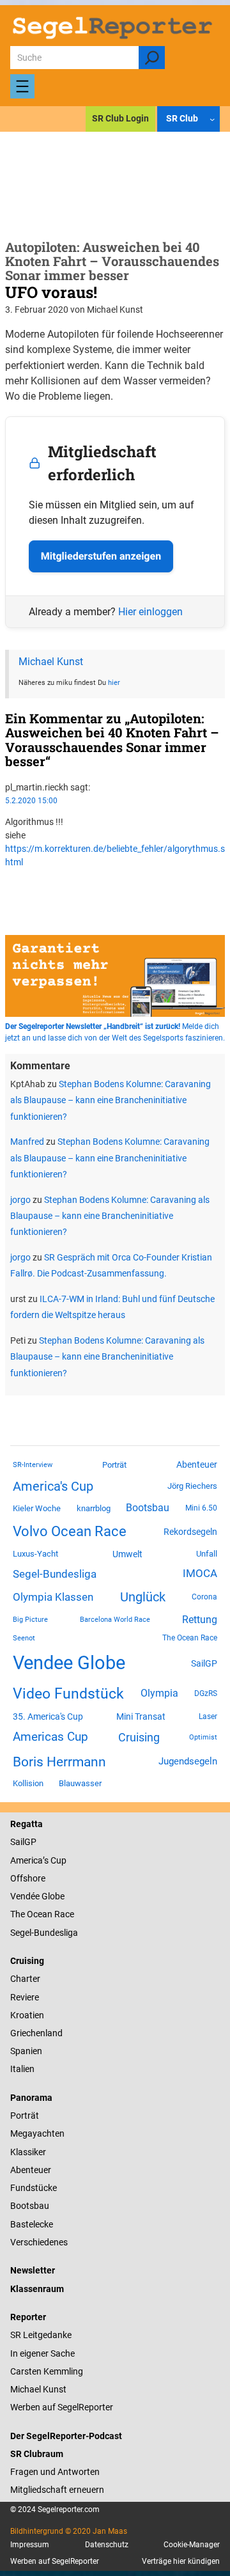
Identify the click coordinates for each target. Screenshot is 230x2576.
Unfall (207, 1554)
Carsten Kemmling (47, 2371)
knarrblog (94, 1508)
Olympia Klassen (53, 1597)
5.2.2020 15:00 (31, 801)
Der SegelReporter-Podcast (66, 2436)
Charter (25, 1979)
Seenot (24, 1638)
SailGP (204, 1663)
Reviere (25, 1997)
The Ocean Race (190, 1638)
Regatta (27, 1824)
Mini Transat (141, 1716)
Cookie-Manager (192, 2545)
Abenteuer (197, 1465)
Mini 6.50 (201, 1508)
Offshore (28, 1878)
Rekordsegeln (190, 1532)
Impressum (30, 2545)
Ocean (40, 1914)
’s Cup (55, 1860)
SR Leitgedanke (41, 2335)
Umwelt (127, 1554)
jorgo (20, 1200)
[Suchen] (152, 58)
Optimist (203, 1737)
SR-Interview (33, 1465)
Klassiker (28, 2152)
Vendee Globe (69, 1663)
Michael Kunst (51, 662)
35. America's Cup (48, 1716)
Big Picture (30, 1620)
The (19, 1914)
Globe (52, 1896)
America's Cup (53, 1486)
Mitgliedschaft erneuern (57, 2490)
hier (114, 682)
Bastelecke (32, 2224)
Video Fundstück (68, 1693)
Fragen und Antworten (55, 2472)
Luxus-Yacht (35, 1554)
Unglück (143, 1597)
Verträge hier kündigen (181, 2561)
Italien (22, 2069)
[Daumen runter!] (9, 899)
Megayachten (37, 2133)
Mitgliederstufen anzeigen (101, 556)
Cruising (139, 1737)
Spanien (26, 2051)
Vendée (25, 1896)
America (27, 1860)
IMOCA (200, 1574)
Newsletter (33, 2270)
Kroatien (27, 2015)
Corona (204, 1597)
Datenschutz (107, 2545)
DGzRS (206, 1693)
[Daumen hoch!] (9, 884)
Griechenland (36, 2033)
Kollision (28, 1783)
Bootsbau (148, 1508)
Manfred (27, 1142)
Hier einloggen (150, 612)
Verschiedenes (39, 2242)
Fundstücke (34, 2188)
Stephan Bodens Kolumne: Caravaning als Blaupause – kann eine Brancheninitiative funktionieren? (111, 1100)
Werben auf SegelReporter (62, 2407)
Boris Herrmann (59, 1762)
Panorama (31, 2098)
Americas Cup (50, 1737)
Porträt (114, 1465)
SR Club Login (120, 118)
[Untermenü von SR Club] (212, 118)
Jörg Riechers (192, 1486)
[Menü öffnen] (22, 86)
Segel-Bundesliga (55, 1574)
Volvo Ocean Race (70, 1531)
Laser (208, 1716)
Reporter (28, 2317)
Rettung (200, 1620)
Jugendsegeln (188, 1761)
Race (63, 1914)
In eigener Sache (42, 2353)
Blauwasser (80, 1783)
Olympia (159, 1693)
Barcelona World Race (115, 1620)
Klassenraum (37, 2289)
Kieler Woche (37, 1508)
